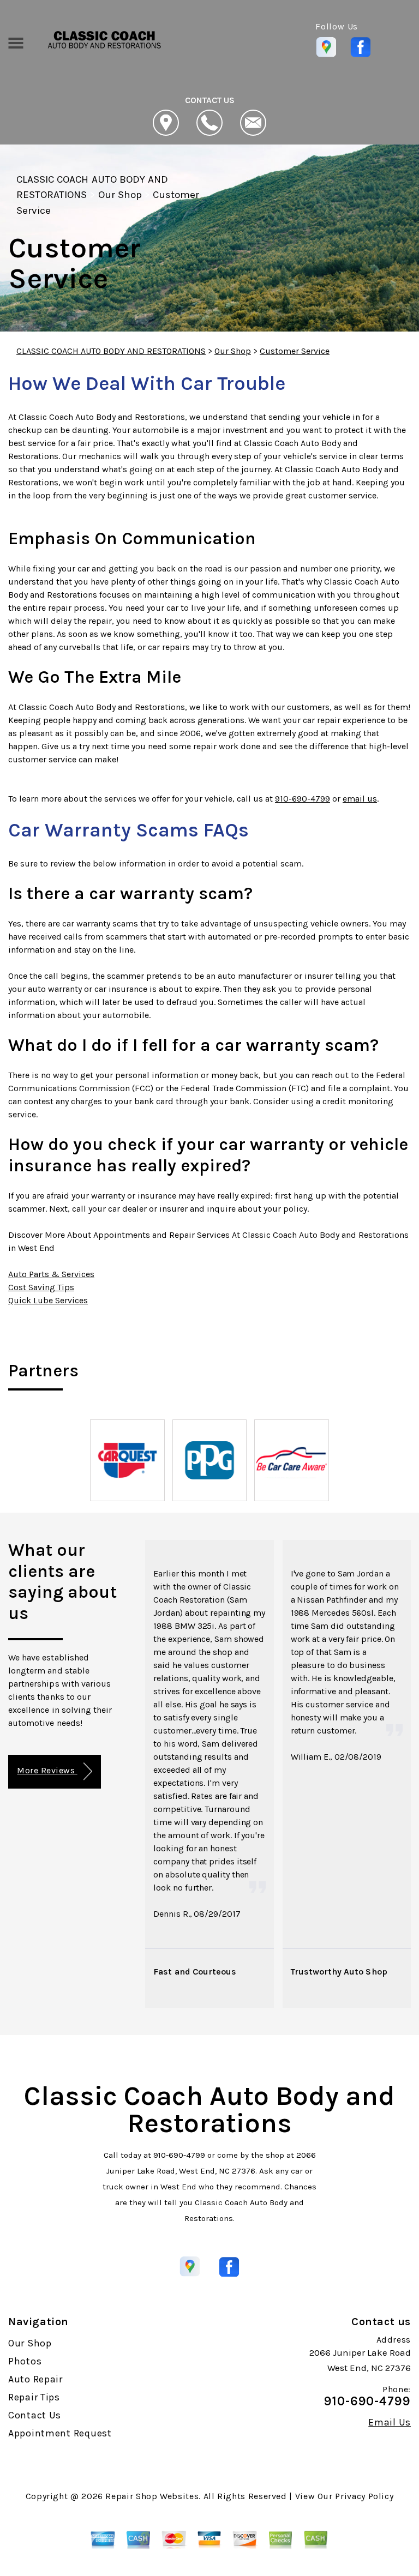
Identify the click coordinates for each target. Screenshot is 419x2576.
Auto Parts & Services (51, 1274)
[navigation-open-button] (16, 42)
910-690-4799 (303, 799)
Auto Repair (35, 2379)
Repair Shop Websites (152, 2496)
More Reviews (47, 1770)
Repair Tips (34, 2397)
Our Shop (120, 195)
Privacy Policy (364, 2496)
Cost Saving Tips (41, 1287)
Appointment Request (60, 2433)
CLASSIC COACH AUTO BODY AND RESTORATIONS (111, 351)
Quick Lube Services (48, 1300)
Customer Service (295, 351)
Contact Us (35, 2415)
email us (360, 799)
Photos (25, 2361)
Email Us (390, 2422)
